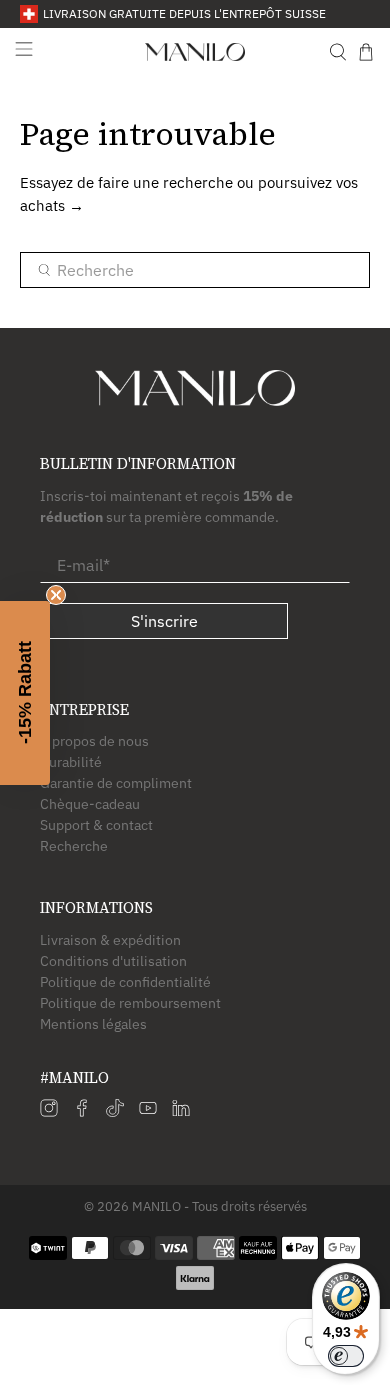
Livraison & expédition (110, 940)
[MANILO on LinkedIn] (181, 1112)
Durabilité (71, 762)
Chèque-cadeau (90, 804)
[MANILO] (195, 52)
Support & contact (96, 825)
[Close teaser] (56, 595)
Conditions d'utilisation (113, 961)
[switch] (346, 1356)
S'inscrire (164, 621)
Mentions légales (93, 1024)
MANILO (156, 1206)
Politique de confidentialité (125, 982)
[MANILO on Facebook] (82, 1112)
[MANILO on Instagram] (49, 1112)
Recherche (74, 846)
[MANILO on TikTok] (115, 1112)
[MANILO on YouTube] (148, 1112)
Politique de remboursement (130, 1003)
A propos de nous (94, 741)
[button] (25, 693)
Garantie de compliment (116, 783)
